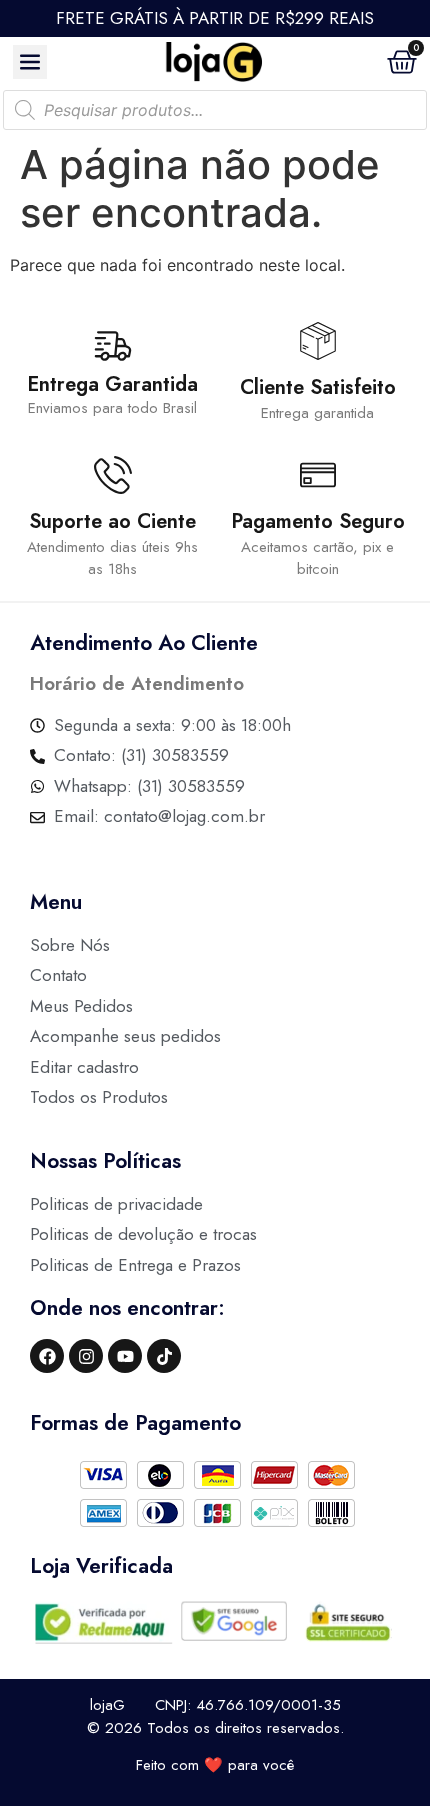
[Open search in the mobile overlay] (215, 110)
